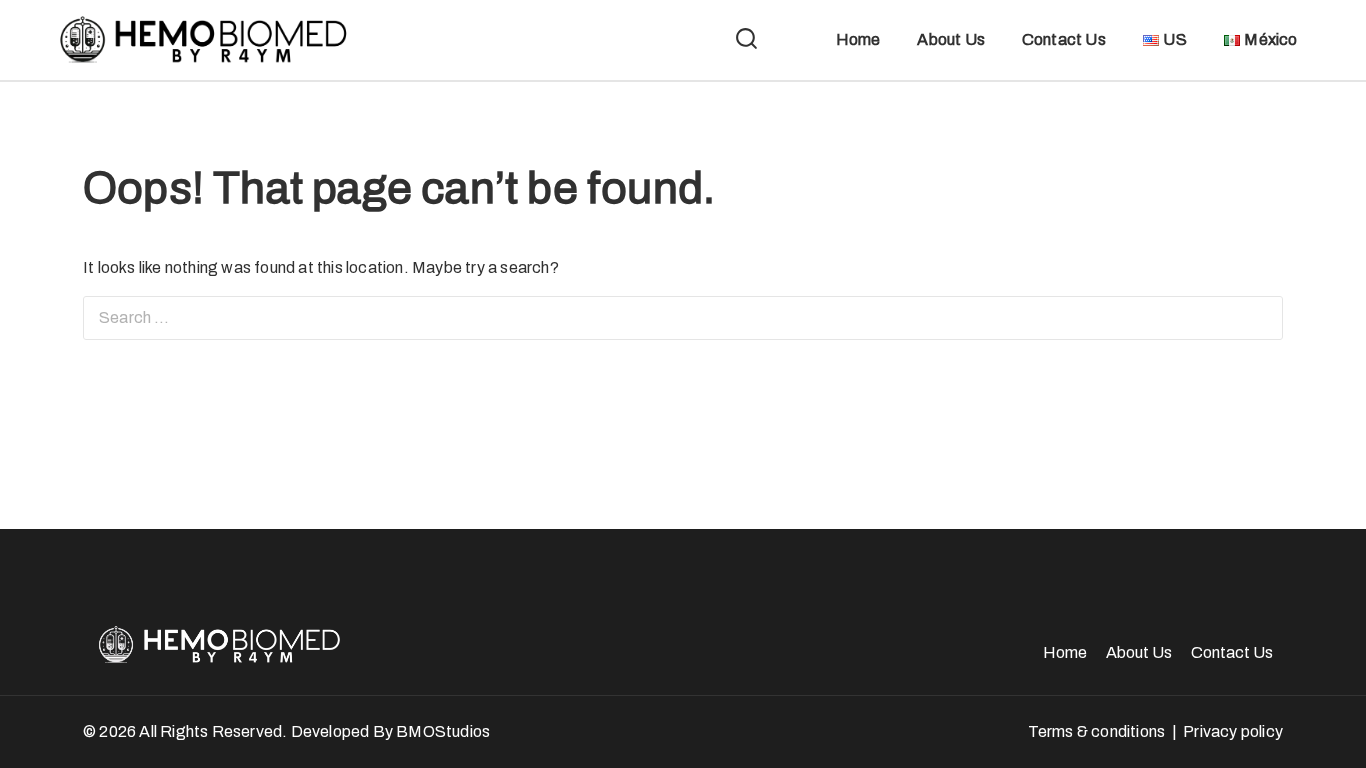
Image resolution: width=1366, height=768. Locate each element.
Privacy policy (1233, 731)
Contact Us (1064, 39)
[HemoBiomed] (200, 40)
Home (858, 39)
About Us (951, 39)
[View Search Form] (746, 40)
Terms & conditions (1097, 731)
